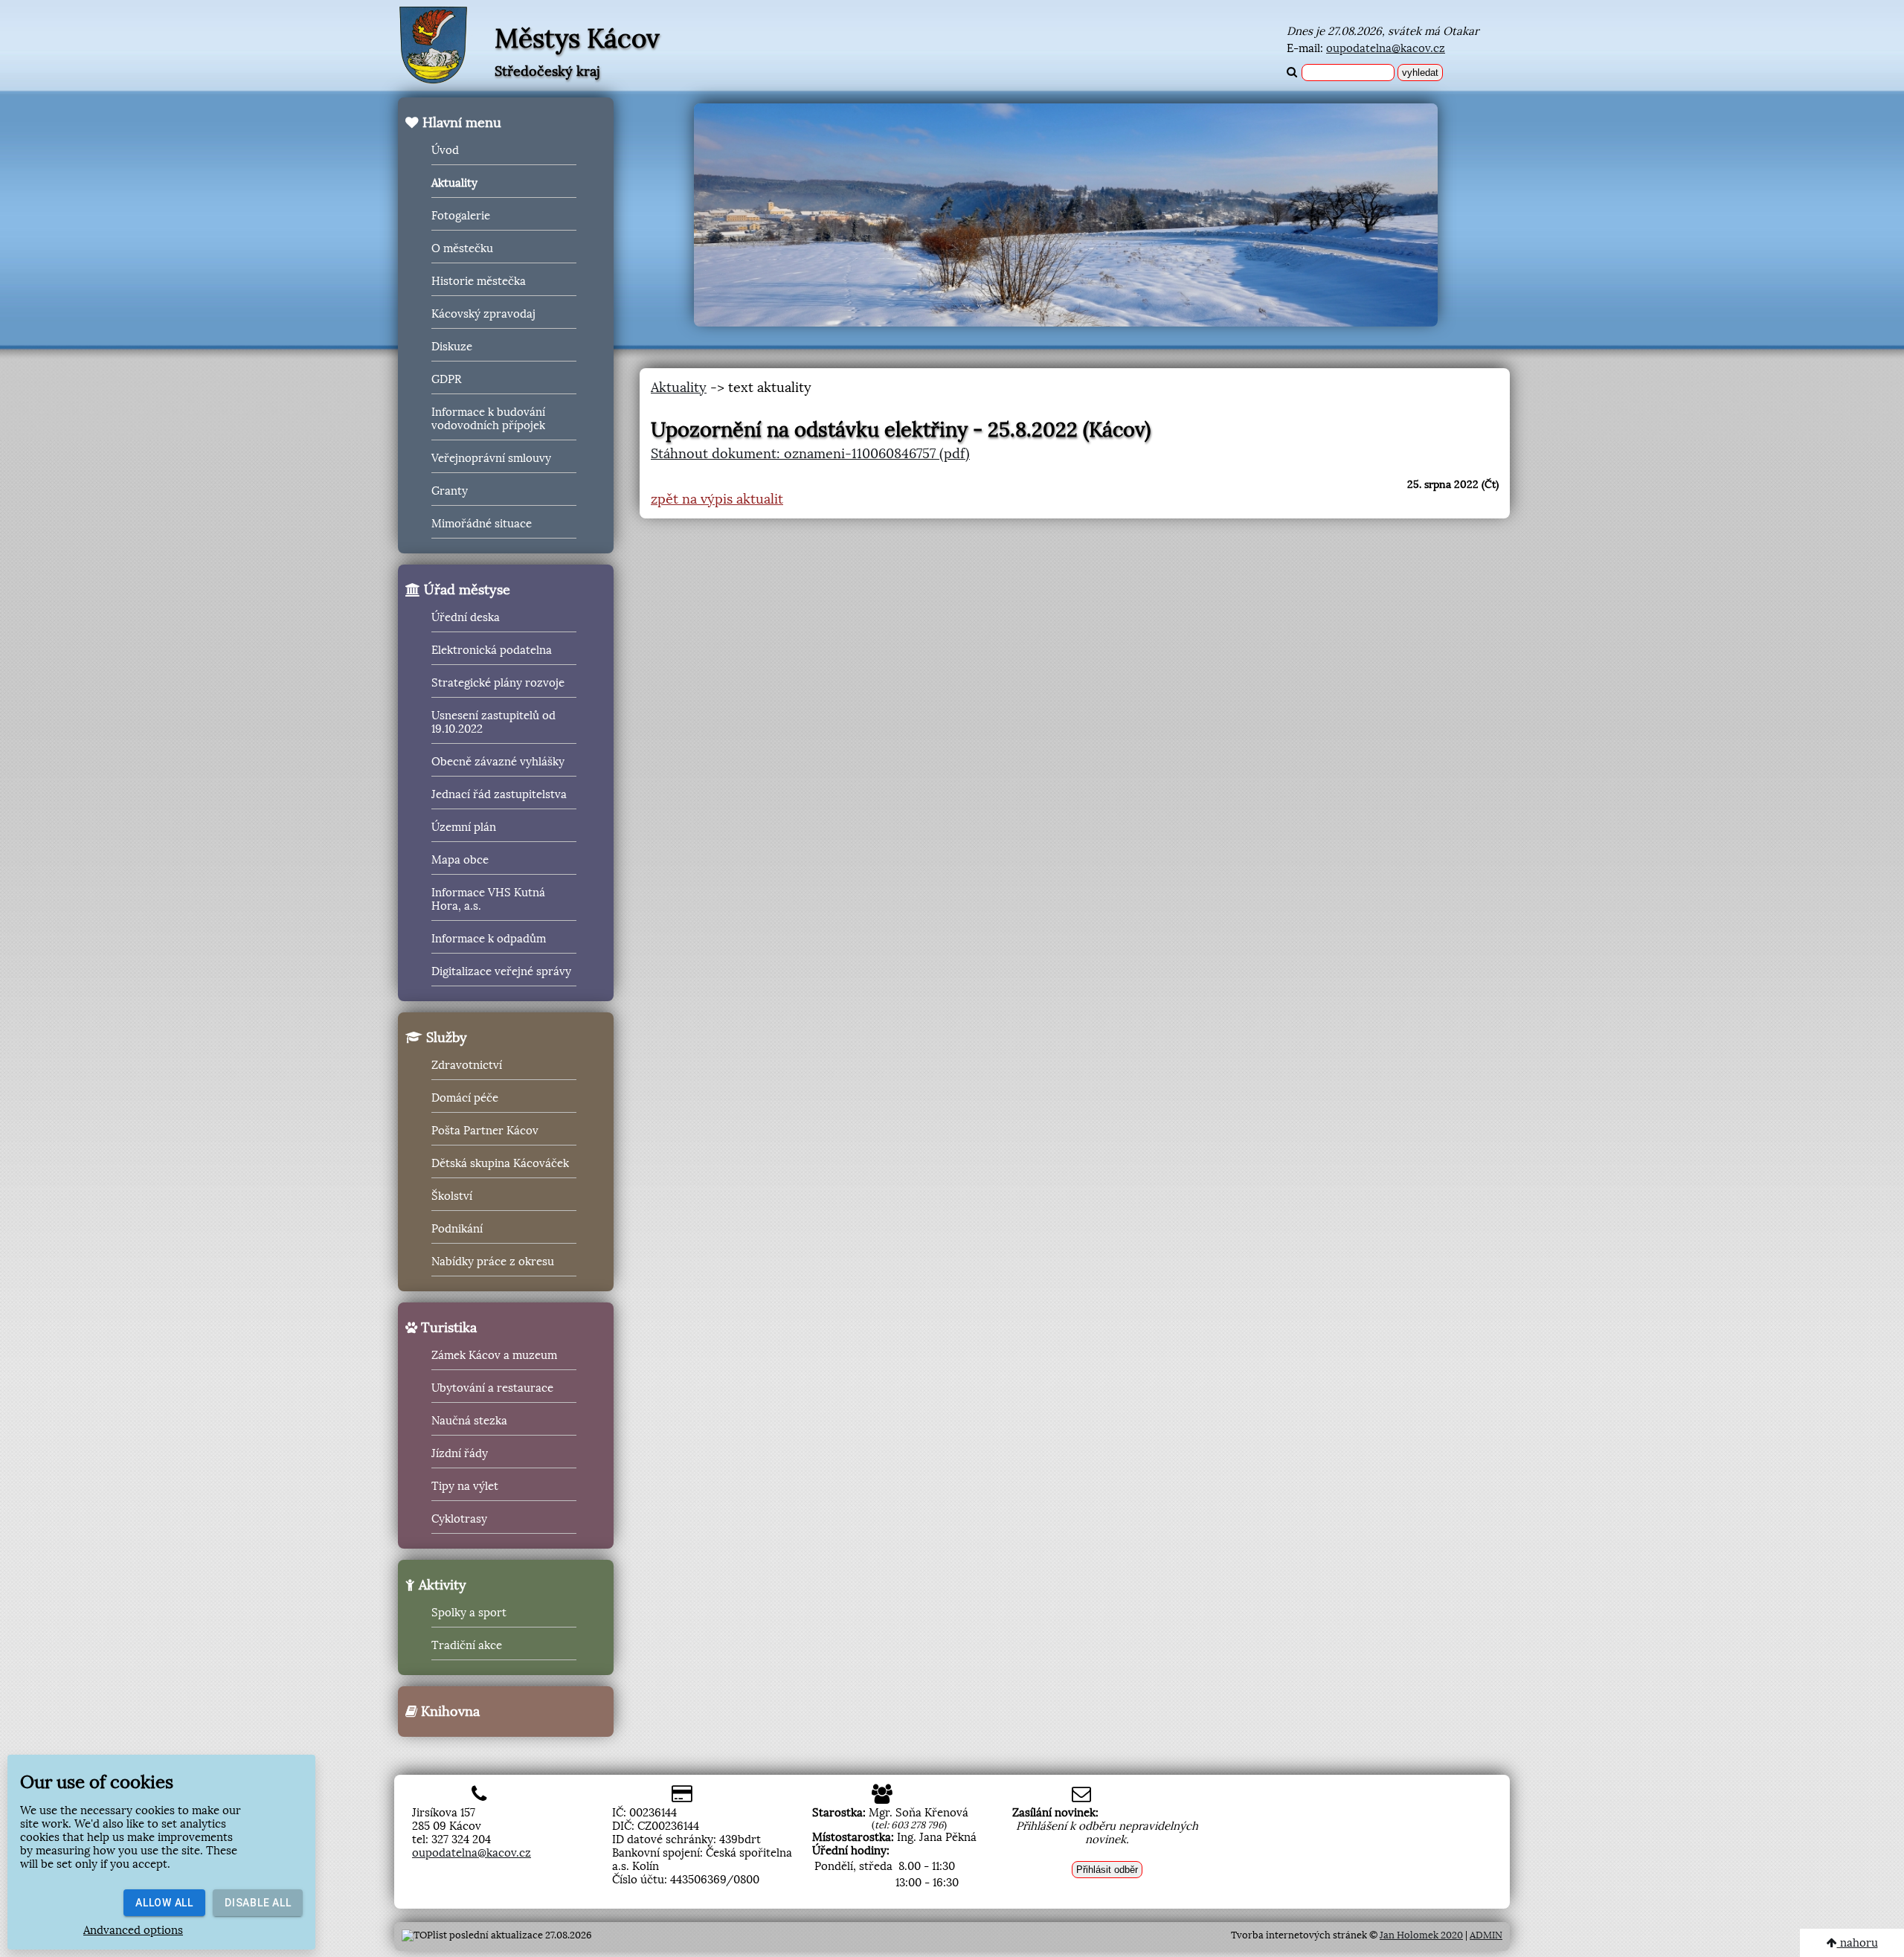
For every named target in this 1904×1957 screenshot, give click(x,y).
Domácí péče (465, 1098)
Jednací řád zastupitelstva (499, 794)
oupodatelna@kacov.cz (1386, 48)
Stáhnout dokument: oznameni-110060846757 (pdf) (810, 454)
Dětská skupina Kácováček (500, 1163)
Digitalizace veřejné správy (501, 971)
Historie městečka (479, 281)
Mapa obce (460, 860)
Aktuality (454, 183)
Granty (450, 491)
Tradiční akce (467, 1645)
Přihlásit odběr (1107, 1870)
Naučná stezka (469, 1421)
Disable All (258, 1903)
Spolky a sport (469, 1613)
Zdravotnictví (467, 1065)
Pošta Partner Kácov (485, 1131)
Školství (452, 1196)
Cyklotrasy (459, 1519)
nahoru (1858, 1943)
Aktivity (441, 1585)
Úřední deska (466, 617)
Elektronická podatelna (492, 650)
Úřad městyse (465, 590)
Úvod (445, 150)
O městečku (462, 248)
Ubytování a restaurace (492, 1388)
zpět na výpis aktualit (717, 499)
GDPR (446, 379)
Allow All (164, 1903)
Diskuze (452, 347)
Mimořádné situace (482, 524)
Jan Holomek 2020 (1421, 1935)
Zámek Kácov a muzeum (494, 1355)
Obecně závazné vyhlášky (498, 762)
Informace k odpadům (489, 939)
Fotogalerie (461, 216)
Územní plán (464, 827)
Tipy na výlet (465, 1486)
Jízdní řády (460, 1453)
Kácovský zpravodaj (483, 314)
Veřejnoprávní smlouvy (491, 458)
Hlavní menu (460, 123)
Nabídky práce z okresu (493, 1262)
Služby (445, 1038)
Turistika (447, 1328)
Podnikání (457, 1229)
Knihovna (448, 1712)
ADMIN (1486, 1935)
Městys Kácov (577, 39)
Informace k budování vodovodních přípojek (488, 419)
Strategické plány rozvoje (498, 683)
